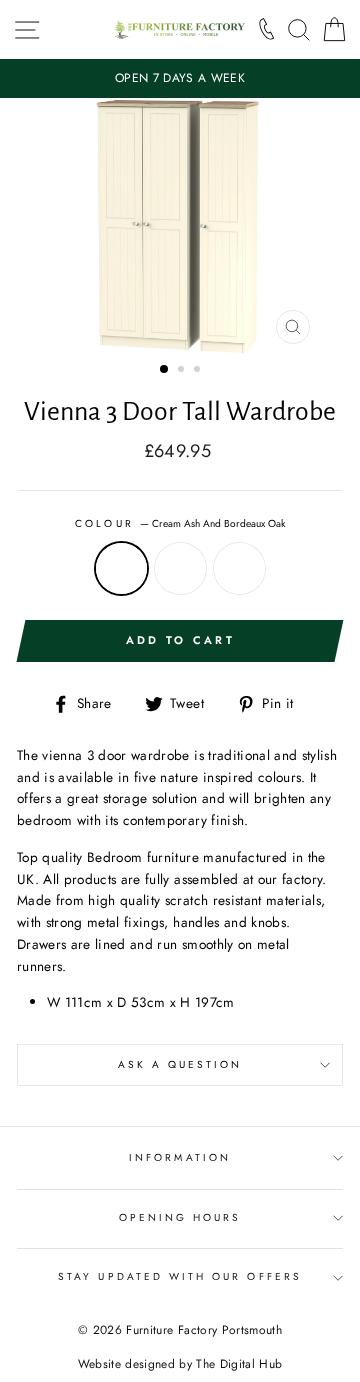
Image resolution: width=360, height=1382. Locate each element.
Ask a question (180, 1064)
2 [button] (183, 371)
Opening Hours (180, 1217)
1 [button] (165, 370)
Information (180, 1157)
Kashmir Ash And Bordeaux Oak (180, 568)
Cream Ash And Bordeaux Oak (121, 568)
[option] (180, 78)
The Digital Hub (239, 1364)
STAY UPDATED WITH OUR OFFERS (180, 1276)
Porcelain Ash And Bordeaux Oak (239, 568)
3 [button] (199, 371)
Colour (179, 523)
